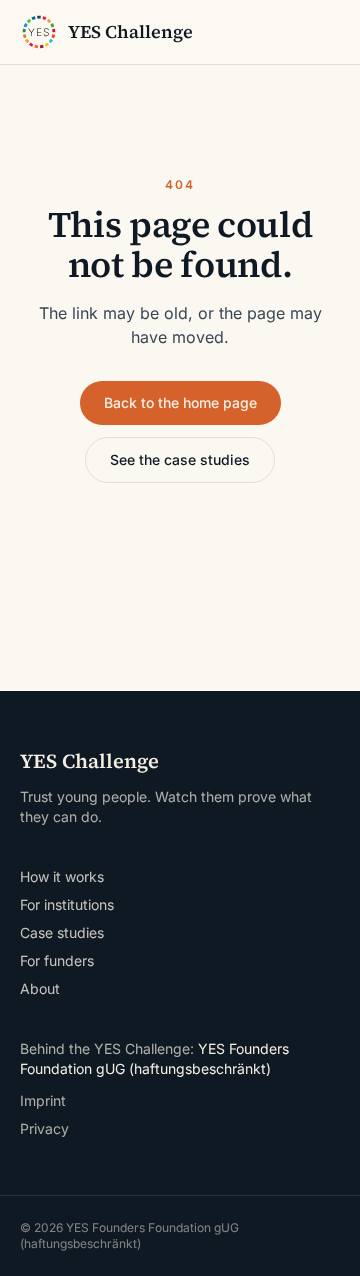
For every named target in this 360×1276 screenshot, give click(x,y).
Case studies (62, 932)
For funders (57, 960)
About (40, 988)
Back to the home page (180, 402)
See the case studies (180, 459)
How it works (62, 876)
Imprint (43, 1100)
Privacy (44, 1128)
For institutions (67, 904)
